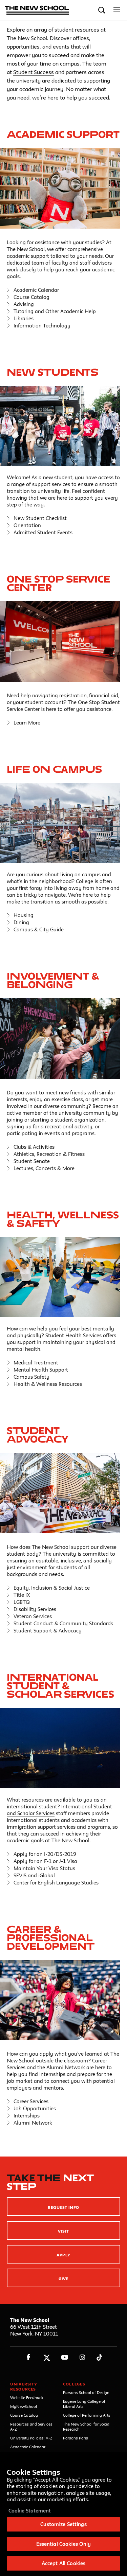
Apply (63, 2255)
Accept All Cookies (63, 2563)
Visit (63, 2231)
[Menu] (117, 10)
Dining (21, 922)
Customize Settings (63, 2524)
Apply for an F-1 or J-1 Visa (45, 1861)
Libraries (24, 318)
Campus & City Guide (39, 929)
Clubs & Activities (34, 1147)
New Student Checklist (40, 518)
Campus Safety (31, 1377)
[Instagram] (82, 2357)
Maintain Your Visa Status (44, 1868)
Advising (24, 304)
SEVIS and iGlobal (34, 1875)
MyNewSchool (24, 2406)
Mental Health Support (41, 1370)
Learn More (27, 723)
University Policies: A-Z (31, 2438)
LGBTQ (22, 1602)
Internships (27, 2116)
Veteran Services (33, 1616)
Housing (24, 915)
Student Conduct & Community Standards (63, 1623)
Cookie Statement (30, 2511)
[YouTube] (65, 2357)
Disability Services (35, 1609)
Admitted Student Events (43, 532)
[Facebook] (29, 2357)
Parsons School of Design (86, 2392)
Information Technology (42, 326)
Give (63, 2279)
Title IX (22, 1595)
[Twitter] (47, 2357)
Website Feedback (27, 2398)
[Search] (102, 10)
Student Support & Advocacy (48, 1631)
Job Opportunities (35, 2108)
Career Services (31, 2101)
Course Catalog (31, 297)
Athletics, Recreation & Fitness (49, 1154)
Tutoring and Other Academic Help (55, 311)
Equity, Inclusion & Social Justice (52, 1588)
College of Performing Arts (87, 2415)
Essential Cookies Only (64, 2544)
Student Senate (32, 1161)
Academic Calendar (36, 290)
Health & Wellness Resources (48, 1384)
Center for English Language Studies (56, 1883)
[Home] (37, 11)
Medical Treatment (36, 1363)
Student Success (34, 72)
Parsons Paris (76, 2438)
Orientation (27, 525)
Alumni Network (33, 2123)
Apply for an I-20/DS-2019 (45, 1854)
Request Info (63, 2207)
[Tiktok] (99, 2357)
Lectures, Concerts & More (44, 1168)
